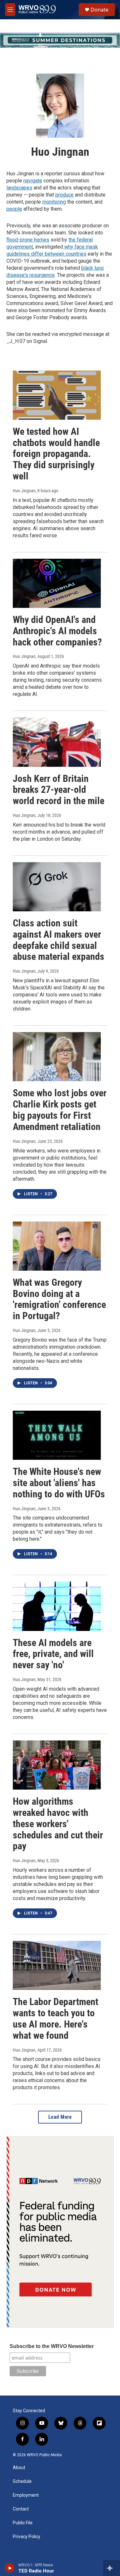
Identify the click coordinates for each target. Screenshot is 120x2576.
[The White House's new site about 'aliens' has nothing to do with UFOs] (57, 1435)
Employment (26, 2495)
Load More (60, 2117)
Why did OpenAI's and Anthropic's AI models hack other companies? (57, 631)
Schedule (22, 2481)
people (14, 209)
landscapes (19, 188)
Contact (21, 2509)
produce (64, 195)
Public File (23, 2523)
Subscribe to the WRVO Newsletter (52, 2346)
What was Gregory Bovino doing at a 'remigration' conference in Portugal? (59, 1299)
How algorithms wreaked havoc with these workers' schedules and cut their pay (58, 1824)
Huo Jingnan (24, 491)
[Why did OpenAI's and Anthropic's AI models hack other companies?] (57, 583)
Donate (100, 10)
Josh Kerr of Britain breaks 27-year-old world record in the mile (59, 790)
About (19, 2468)
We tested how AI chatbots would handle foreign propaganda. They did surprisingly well (56, 454)
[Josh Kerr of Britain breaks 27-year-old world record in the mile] (57, 742)
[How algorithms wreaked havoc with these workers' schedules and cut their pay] (57, 1765)
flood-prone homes (28, 240)
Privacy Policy (27, 2537)
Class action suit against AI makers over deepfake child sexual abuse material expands (59, 940)
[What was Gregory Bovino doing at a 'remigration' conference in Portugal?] (57, 1246)
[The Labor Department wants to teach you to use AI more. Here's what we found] (57, 1965)
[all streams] (112, 2568)
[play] (10, 2568)
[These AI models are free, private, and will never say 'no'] (57, 1606)
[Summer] (60, 40)
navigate (33, 181)
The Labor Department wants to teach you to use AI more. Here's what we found (56, 2018)
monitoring (54, 202)
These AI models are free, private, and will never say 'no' (53, 1654)
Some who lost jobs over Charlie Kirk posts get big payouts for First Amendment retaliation (60, 1110)
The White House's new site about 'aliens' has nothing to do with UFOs (59, 1483)
